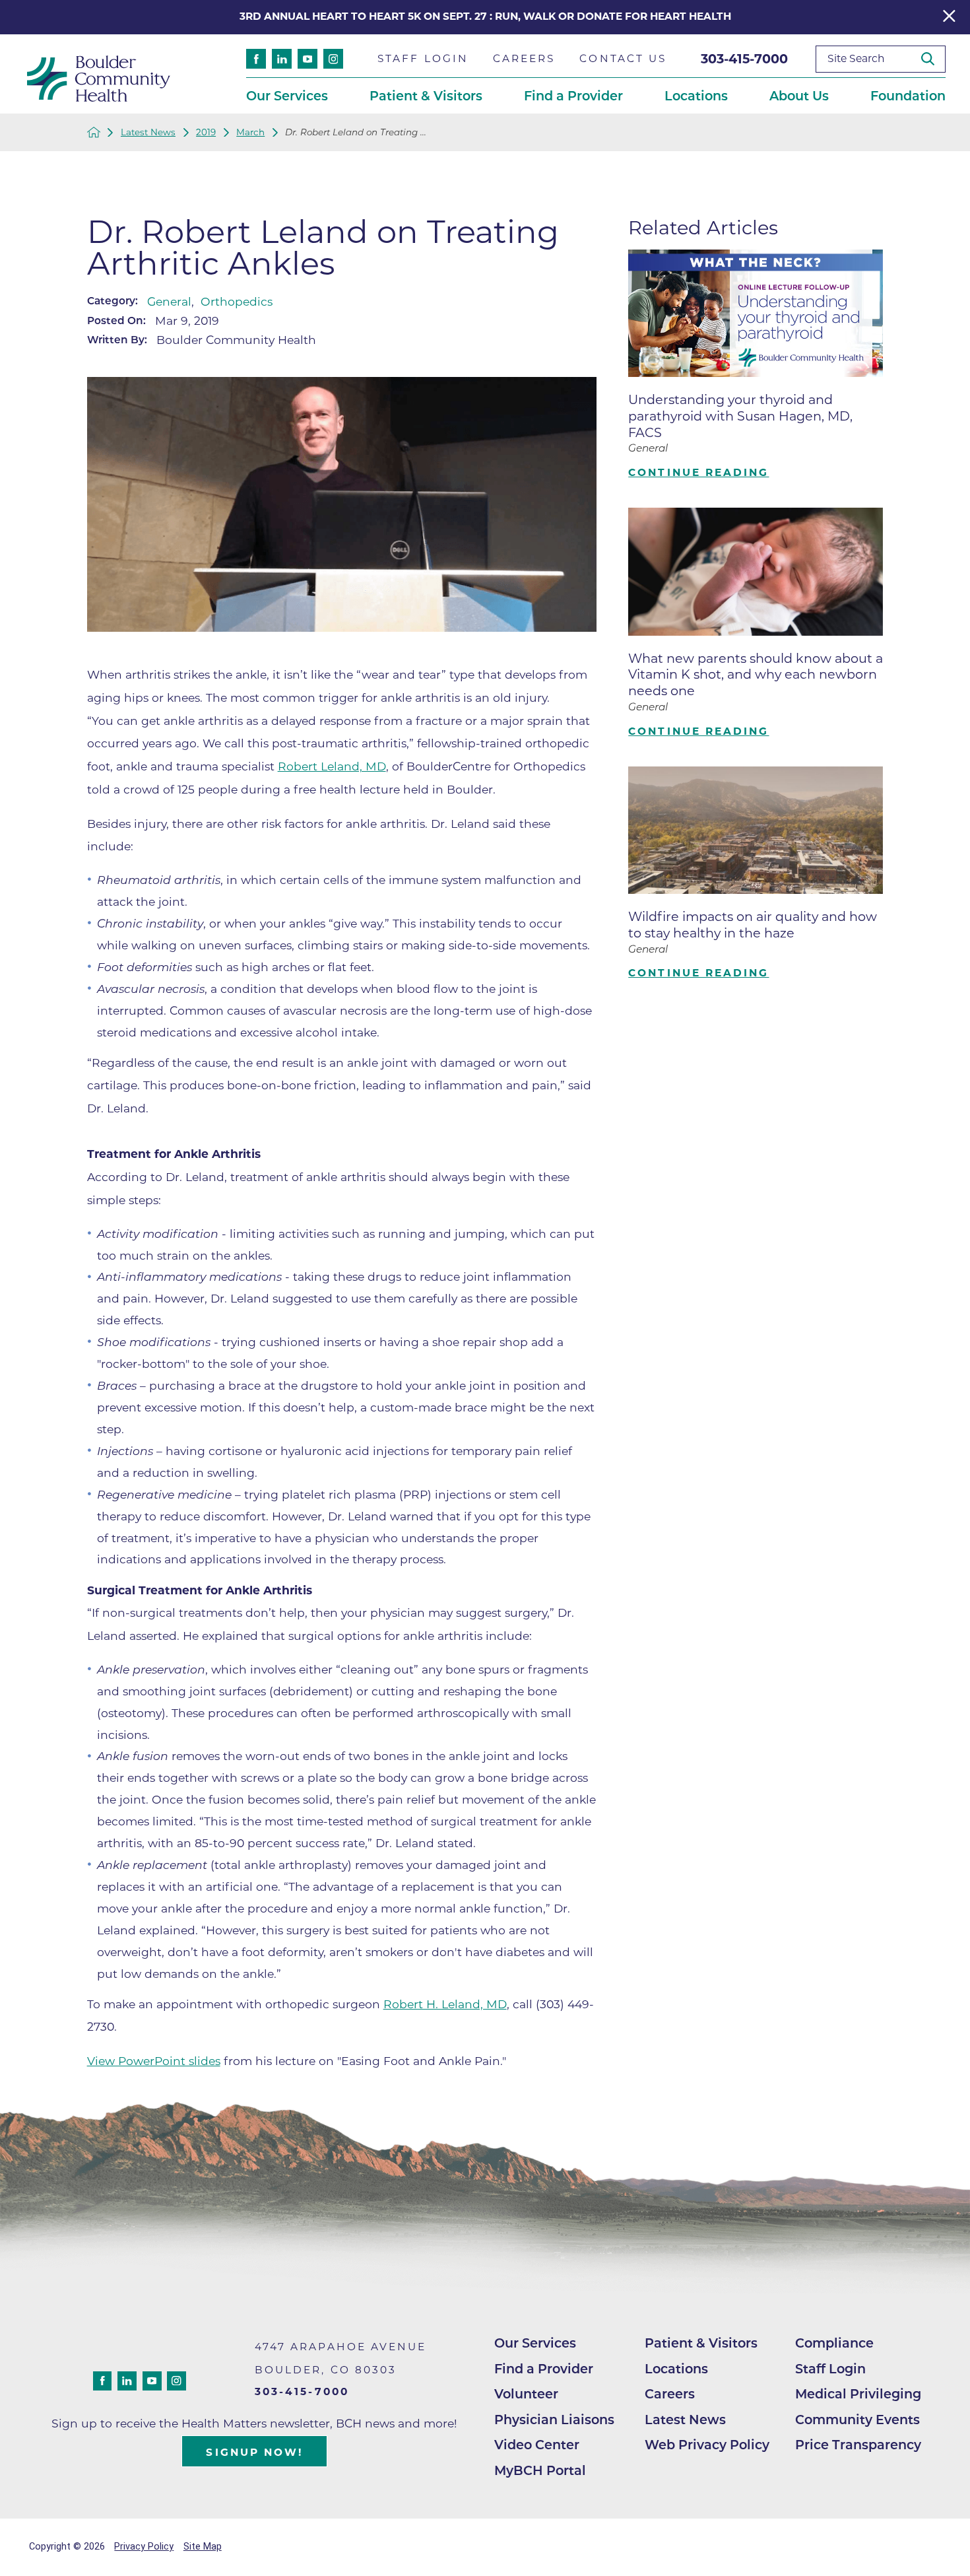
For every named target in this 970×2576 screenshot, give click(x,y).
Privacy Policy (144, 2547)
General (169, 301)
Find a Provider (544, 2369)
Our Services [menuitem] (287, 96)
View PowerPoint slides (154, 2061)
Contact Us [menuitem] (623, 58)
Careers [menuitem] (524, 58)
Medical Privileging (858, 2394)
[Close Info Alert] (949, 17)
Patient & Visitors (701, 2343)
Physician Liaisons (554, 2420)
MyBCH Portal (540, 2470)
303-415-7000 (744, 59)
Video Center (537, 2445)
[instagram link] (333, 59)
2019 (206, 132)
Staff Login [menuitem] (423, 58)
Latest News (148, 132)
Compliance (834, 2343)
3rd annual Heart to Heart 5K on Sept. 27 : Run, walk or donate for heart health (485, 16)
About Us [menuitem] (799, 96)
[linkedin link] (282, 59)
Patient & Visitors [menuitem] (426, 96)
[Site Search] (933, 59)
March (250, 132)
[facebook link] (256, 59)
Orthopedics (237, 301)
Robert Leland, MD (332, 766)
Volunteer (526, 2394)
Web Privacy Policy (707, 2445)
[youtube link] (307, 59)
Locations (676, 2369)
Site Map (203, 2547)
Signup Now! (254, 2452)
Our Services (535, 2343)
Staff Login (830, 2369)
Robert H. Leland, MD (445, 2004)
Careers (670, 2394)
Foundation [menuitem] (908, 96)
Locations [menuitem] (696, 96)
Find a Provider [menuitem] (573, 96)
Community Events (857, 2420)
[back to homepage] (94, 132)
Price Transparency (858, 2445)
